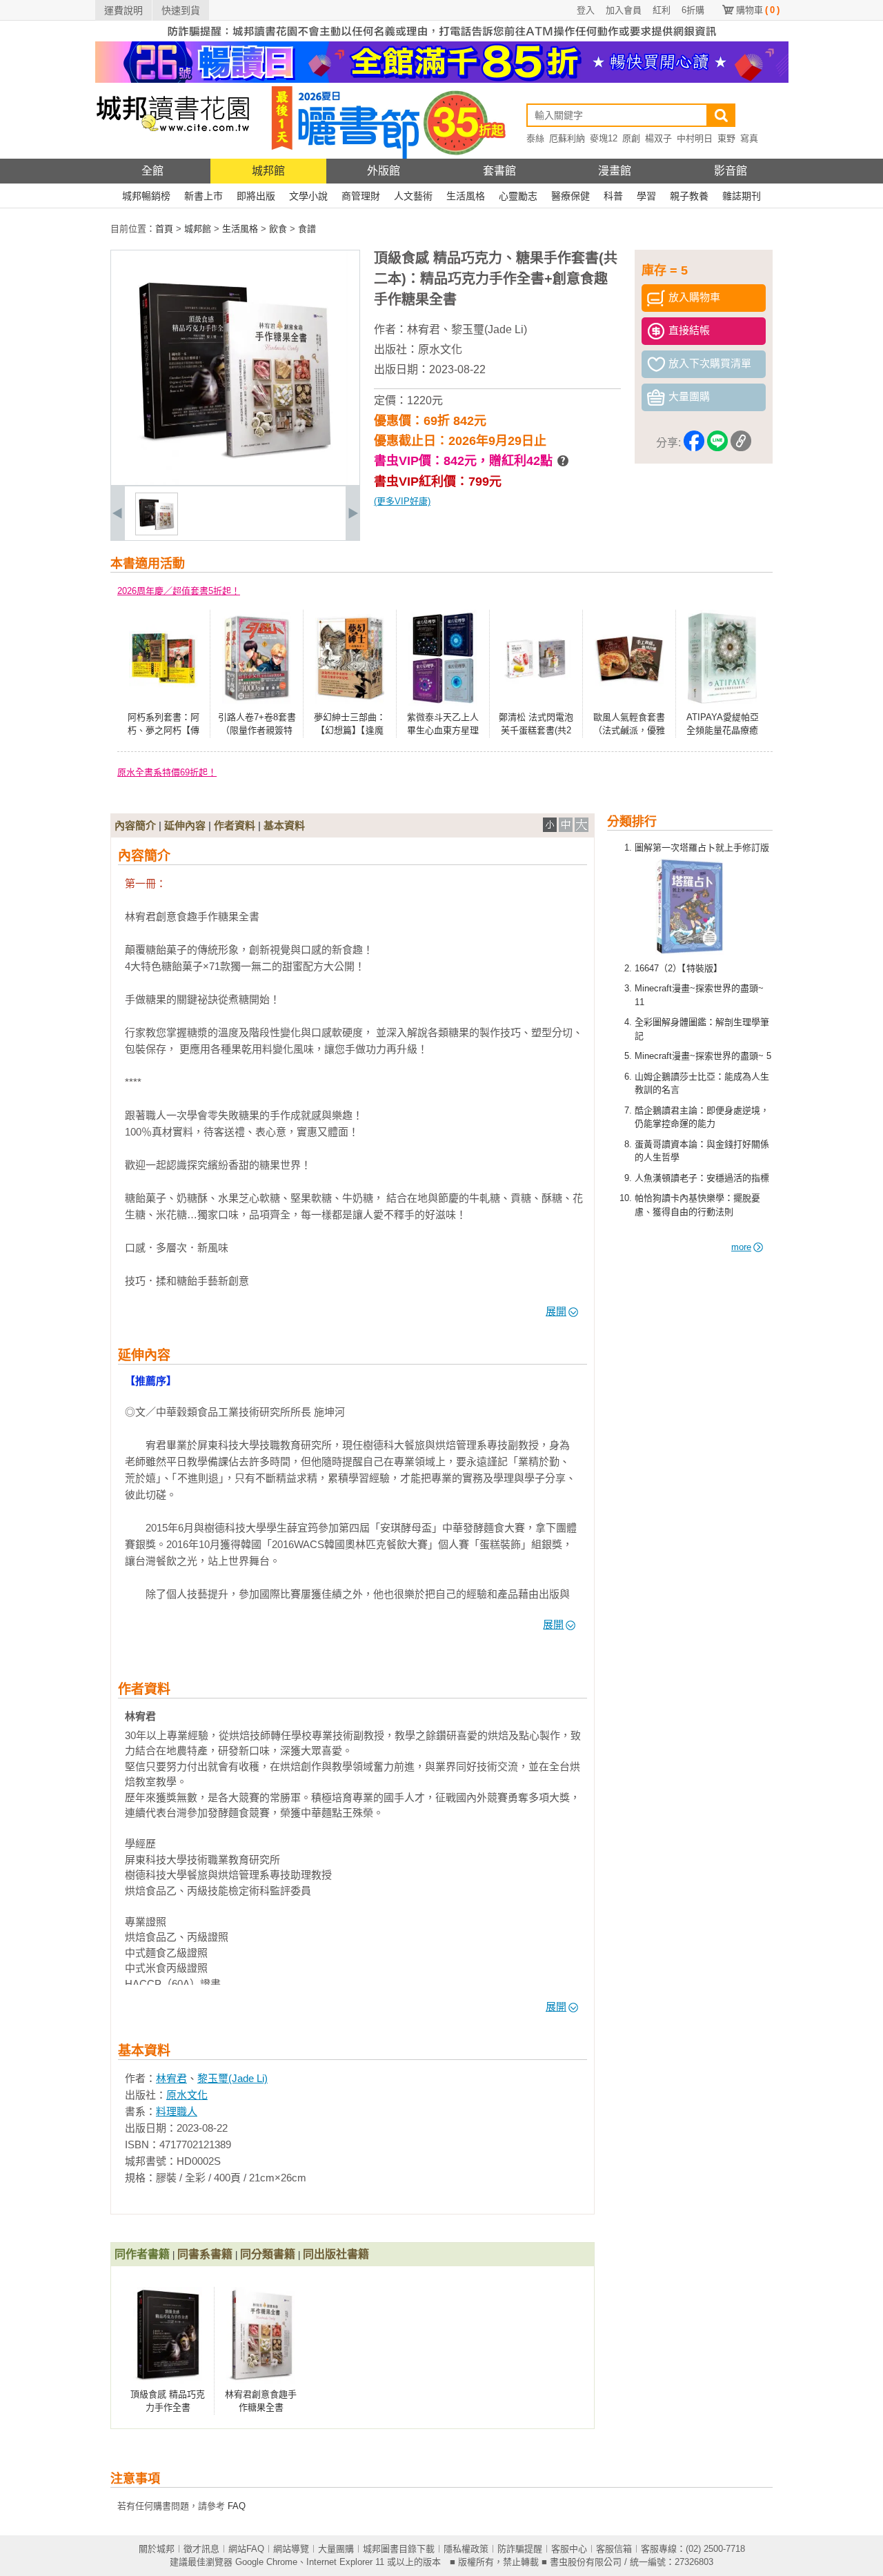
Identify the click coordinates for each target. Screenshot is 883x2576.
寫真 (749, 138)
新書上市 (204, 196)
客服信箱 (614, 2549)
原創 (631, 138)
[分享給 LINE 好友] (717, 443)
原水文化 (440, 349)
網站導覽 (291, 2549)
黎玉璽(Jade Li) (489, 329)
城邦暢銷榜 (146, 196)
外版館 (384, 171)
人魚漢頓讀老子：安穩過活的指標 (702, 1178)
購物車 (758, 10)
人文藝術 (413, 196)
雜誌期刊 (742, 196)
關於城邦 (157, 2549)
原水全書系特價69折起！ (167, 772)
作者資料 (235, 825)
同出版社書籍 (336, 2254)
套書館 (499, 171)
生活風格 (466, 196)
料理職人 (177, 2111)
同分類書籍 (268, 2254)
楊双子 (658, 138)
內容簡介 (135, 825)
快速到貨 (181, 10)
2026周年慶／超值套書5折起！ (179, 591)
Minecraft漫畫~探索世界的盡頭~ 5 (703, 1056)
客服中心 (569, 2549)
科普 (613, 196)
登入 (586, 10)
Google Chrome (266, 2562)
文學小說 (308, 196)
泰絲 (535, 138)
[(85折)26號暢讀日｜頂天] (442, 80)
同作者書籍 (142, 2254)
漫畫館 (615, 171)
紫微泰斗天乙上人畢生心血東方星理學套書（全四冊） (443, 731)
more (741, 1247)
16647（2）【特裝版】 (678, 968)
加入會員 (624, 10)
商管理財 (361, 196)
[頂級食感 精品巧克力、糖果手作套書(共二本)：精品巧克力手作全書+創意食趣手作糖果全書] (157, 532)
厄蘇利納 (567, 138)
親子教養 (689, 196)
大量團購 (336, 2549)
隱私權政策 (466, 2549)
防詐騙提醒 (520, 2549)
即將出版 (256, 196)
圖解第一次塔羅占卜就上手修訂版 (702, 848)
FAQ (237, 2506)
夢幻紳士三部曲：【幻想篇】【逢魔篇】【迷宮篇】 (350, 731)
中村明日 (695, 138)
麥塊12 (604, 138)
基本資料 (284, 825)
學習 (646, 196)
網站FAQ (246, 2549)
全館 (152, 171)
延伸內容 (185, 825)
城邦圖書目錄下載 (399, 2549)
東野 (726, 138)
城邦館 (268, 171)
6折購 (693, 10)
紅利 (662, 10)
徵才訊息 (201, 2549)
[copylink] (741, 443)
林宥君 (424, 329)
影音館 (731, 171)
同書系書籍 (205, 2254)
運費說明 (123, 10)
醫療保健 (571, 196)
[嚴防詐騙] (442, 38)
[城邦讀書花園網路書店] (173, 156)
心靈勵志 (518, 196)
